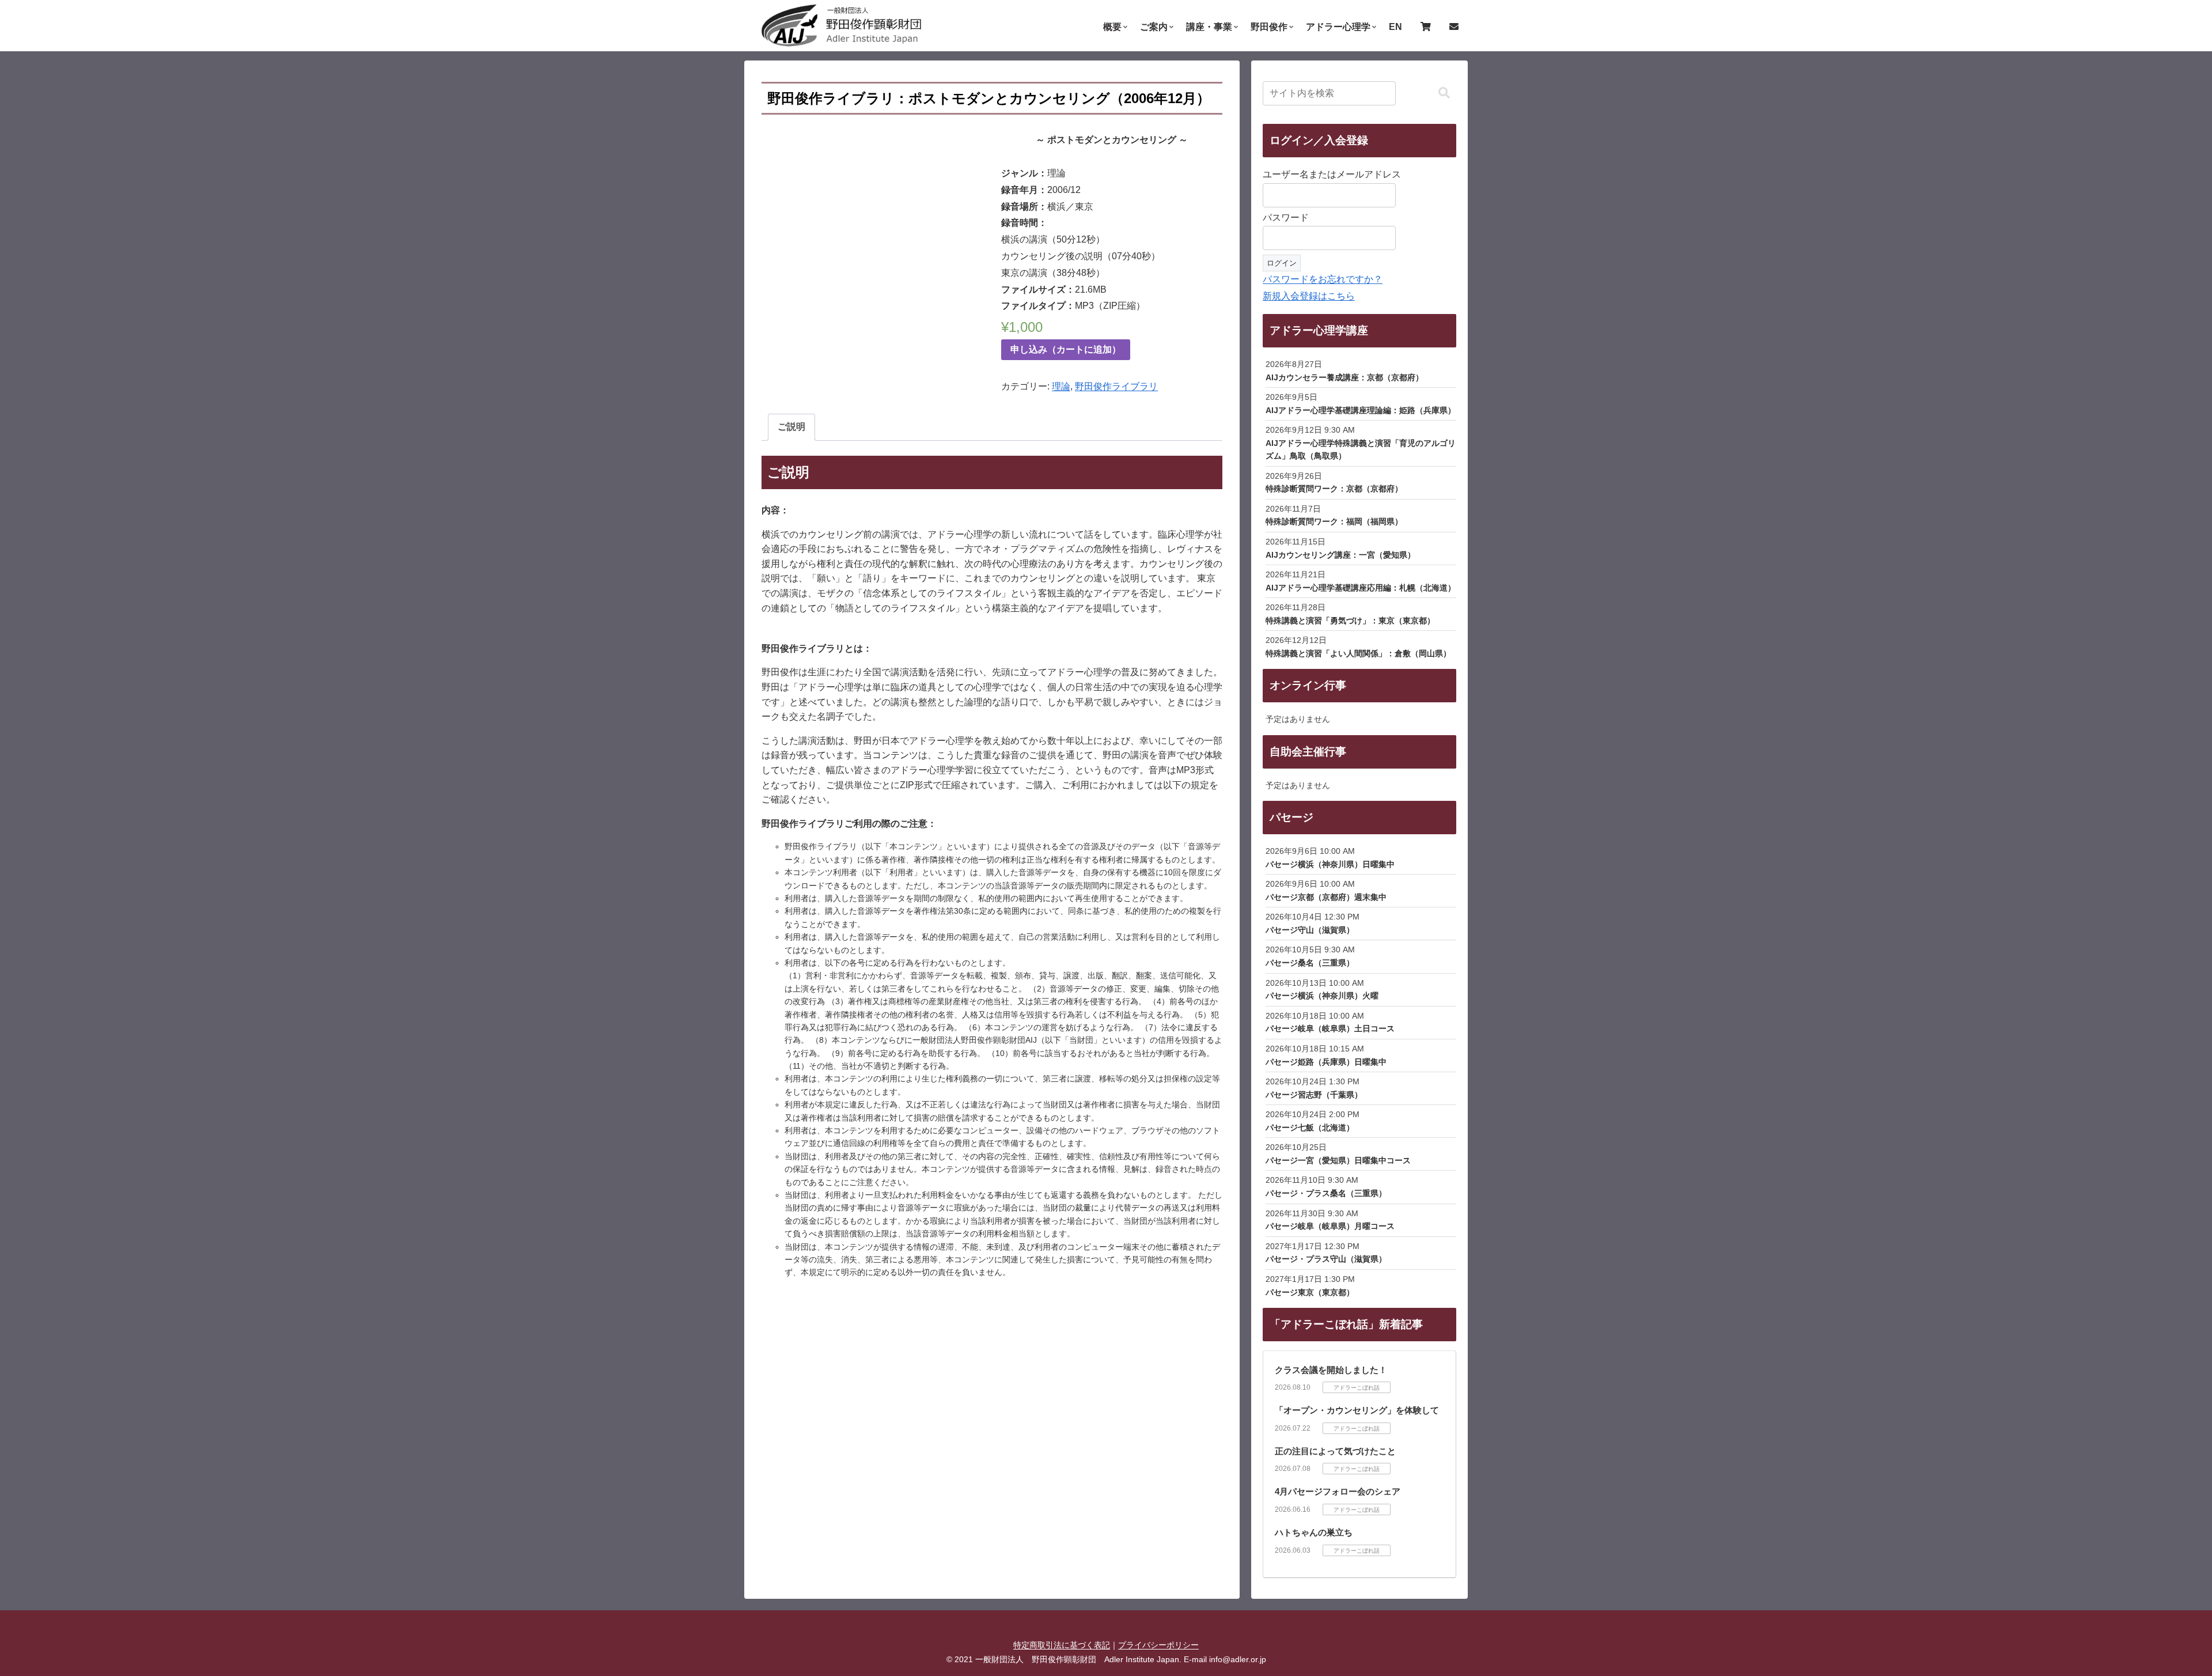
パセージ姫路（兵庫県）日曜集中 (1326, 1062)
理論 (1061, 386)
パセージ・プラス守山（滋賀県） (1326, 1259)
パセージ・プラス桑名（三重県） (1326, 1193)
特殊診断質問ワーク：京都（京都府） (1334, 489)
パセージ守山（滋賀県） (1310, 930)
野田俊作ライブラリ (1116, 386)
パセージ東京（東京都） (1310, 1292)
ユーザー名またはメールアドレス (1332, 174)
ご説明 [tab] (791, 427)
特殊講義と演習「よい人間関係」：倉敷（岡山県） (1358, 653)
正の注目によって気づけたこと (1335, 1451)
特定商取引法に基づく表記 (1062, 1645)
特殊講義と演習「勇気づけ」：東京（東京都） (1350, 621)
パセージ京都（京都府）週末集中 (1326, 897)
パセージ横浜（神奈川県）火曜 (1322, 996)
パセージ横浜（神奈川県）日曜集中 (1330, 864)
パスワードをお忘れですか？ (1323, 279)
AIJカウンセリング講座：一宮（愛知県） (1340, 555)
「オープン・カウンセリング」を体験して (1357, 1410)
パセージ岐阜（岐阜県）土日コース (1330, 1028)
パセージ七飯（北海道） (1310, 1128)
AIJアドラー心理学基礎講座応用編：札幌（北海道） (1361, 588)
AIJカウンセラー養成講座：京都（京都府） (1344, 377)
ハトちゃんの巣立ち (1314, 1532)
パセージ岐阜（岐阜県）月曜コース (1330, 1226)
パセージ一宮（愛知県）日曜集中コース (1338, 1160)
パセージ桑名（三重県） (1310, 963)
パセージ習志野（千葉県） (1314, 1095)
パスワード (1286, 217)
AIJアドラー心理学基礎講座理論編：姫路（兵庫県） (1361, 410)
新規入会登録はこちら (1309, 296)
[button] (1444, 93)
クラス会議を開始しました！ (1331, 1370)
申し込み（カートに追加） (1066, 349)
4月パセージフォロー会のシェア (1338, 1491)
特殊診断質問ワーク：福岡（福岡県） (1334, 521)
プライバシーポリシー (1158, 1645)
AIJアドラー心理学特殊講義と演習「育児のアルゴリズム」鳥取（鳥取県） (1361, 449)
